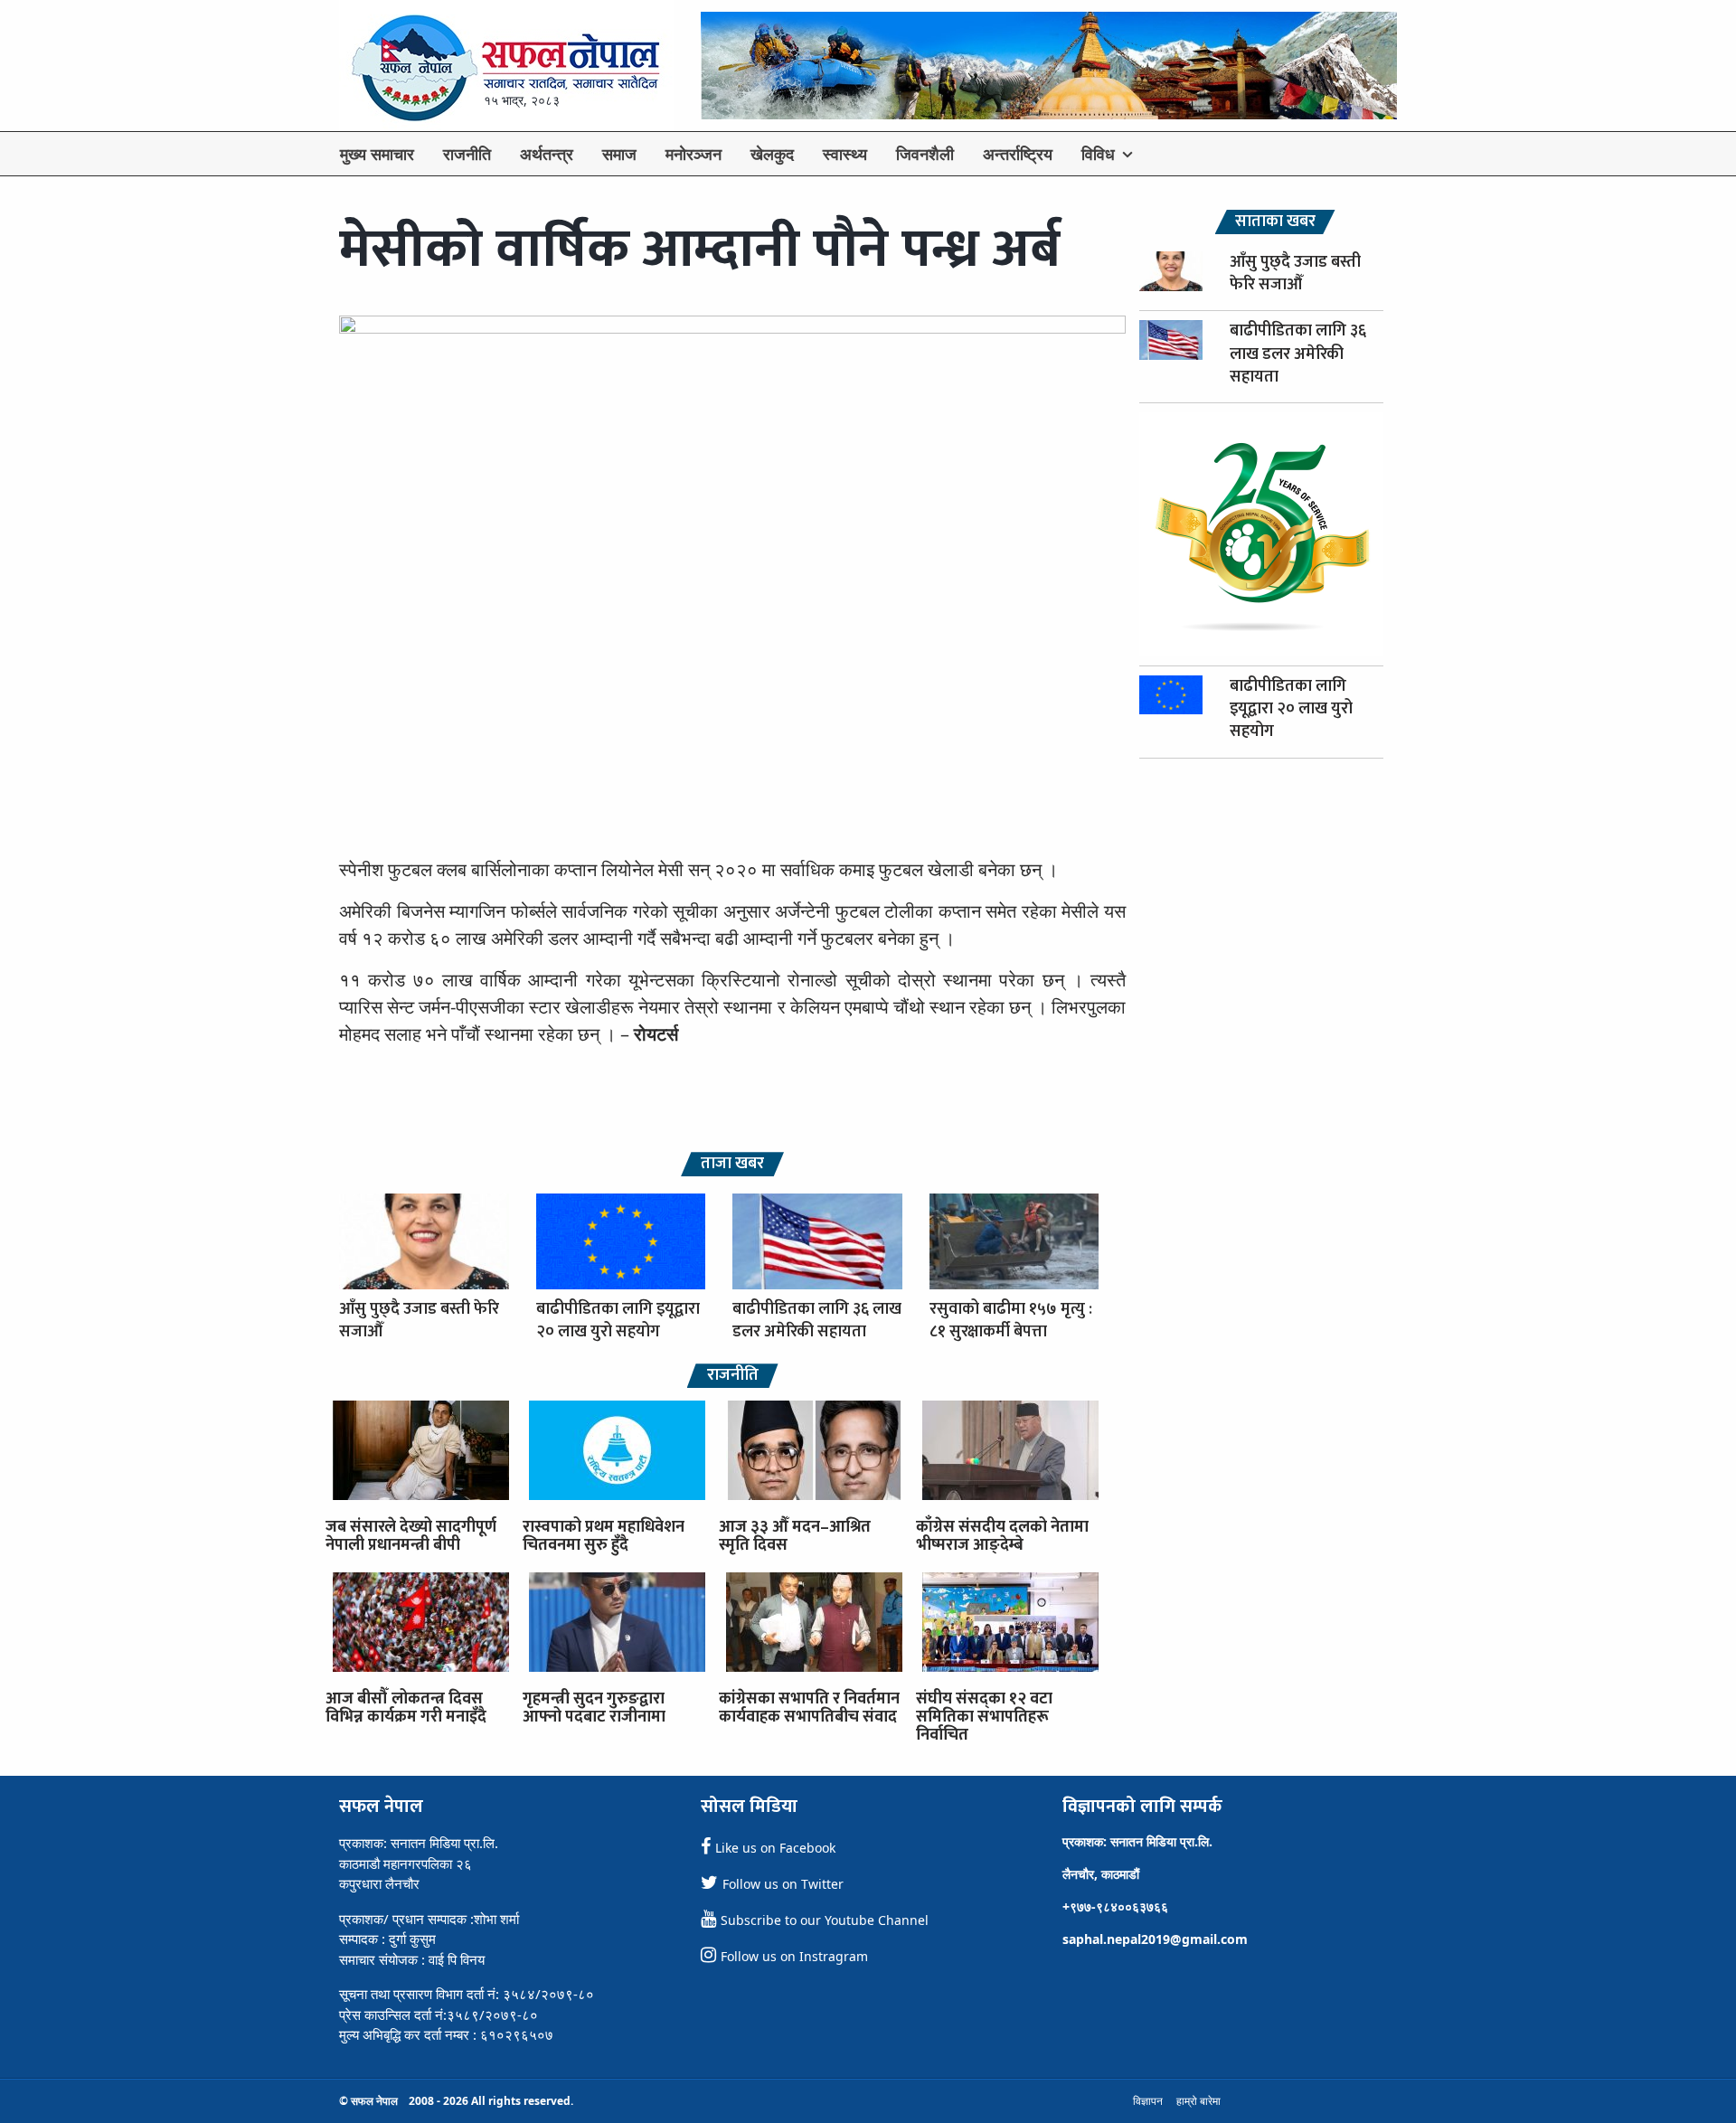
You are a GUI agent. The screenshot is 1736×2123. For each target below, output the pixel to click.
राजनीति (467, 154)
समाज (619, 154)
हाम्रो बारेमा (1198, 2101)
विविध (1098, 154)
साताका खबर (1275, 222)
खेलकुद (772, 154)
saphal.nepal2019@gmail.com (1155, 1939)
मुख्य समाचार (377, 154)
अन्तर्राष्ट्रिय (1018, 154)
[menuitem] (377, 154)
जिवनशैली (925, 154)
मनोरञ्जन (693, 154)
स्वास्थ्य (845, 154)
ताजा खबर (732, 1164)
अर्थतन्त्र (547, 154)
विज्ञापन (1148, 2101)
